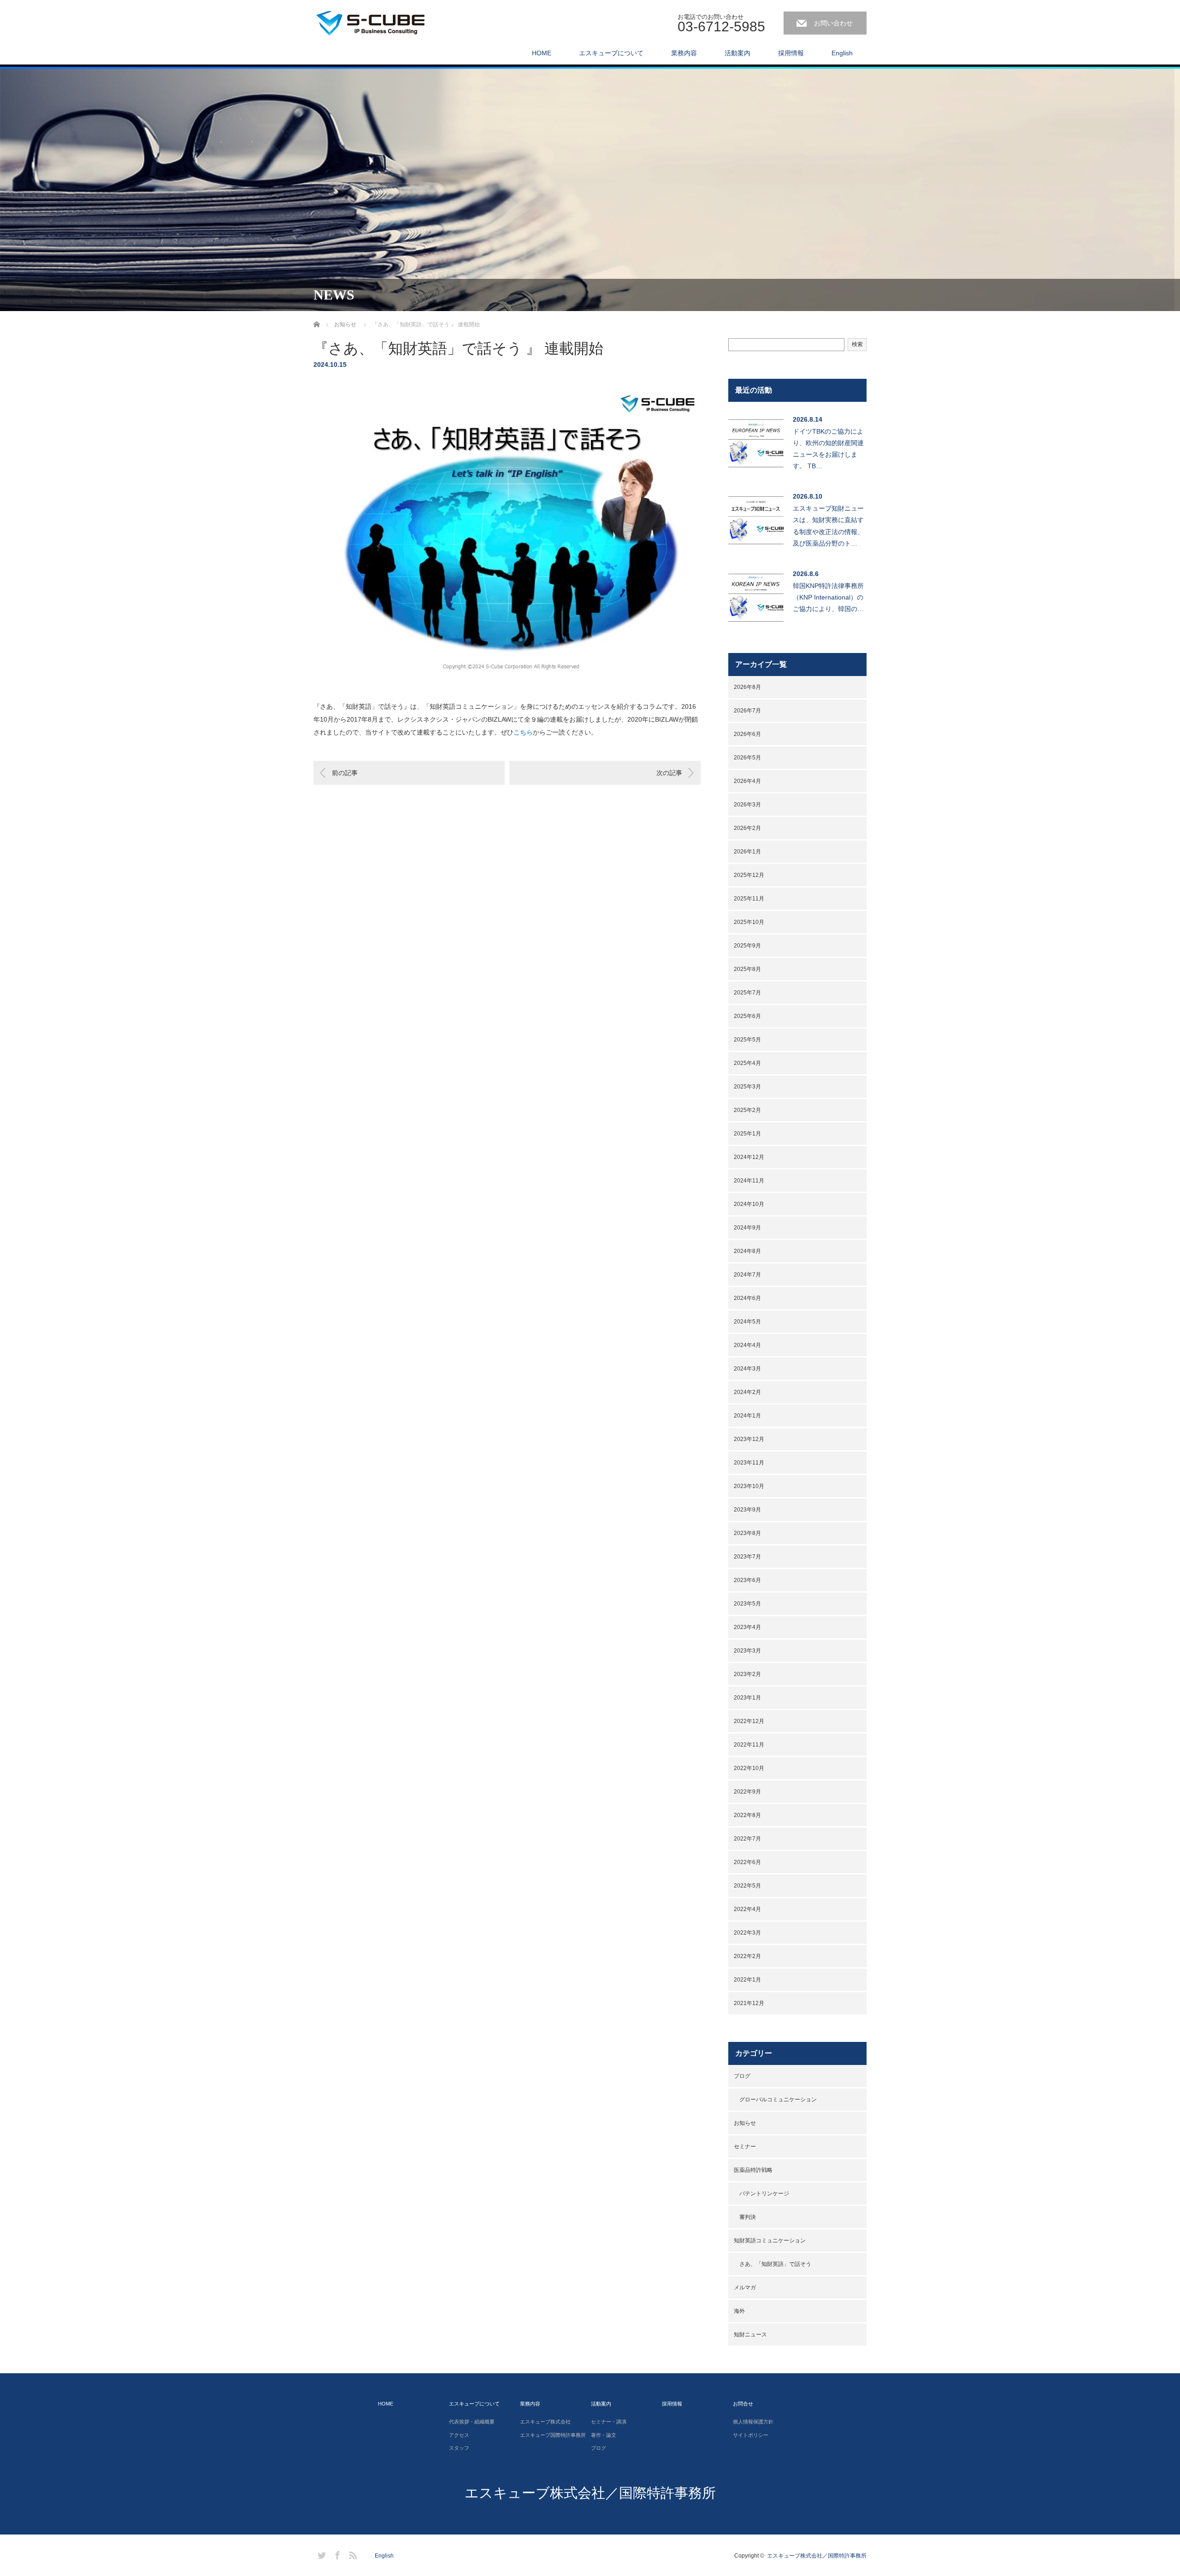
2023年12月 (749, 1439)
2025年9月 (747, 946)
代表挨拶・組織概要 (472, 2422)
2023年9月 (747, 1510)
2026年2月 (747, 828)
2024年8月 (747, 1251)
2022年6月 (747, 1862)
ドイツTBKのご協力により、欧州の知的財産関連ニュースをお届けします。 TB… (828, 449)
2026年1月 (747, 852)
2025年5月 (747, 1040)
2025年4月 (747, 1063)
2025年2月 (747, 1110)
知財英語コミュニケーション (770, 2241)
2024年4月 (747, 1345)
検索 (857, 344)
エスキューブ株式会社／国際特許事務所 (590, 2493)
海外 (739, 2311)
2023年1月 (747, 1698)
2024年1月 (747, 1416)
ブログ (742, 2076)
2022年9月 (747, 1792)
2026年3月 (747, 805)
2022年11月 (749, 1745)
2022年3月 (747, 1933)
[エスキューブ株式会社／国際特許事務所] (383, 21)
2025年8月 (747, 969)
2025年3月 (747, 1087)
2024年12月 (749, 1157)
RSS (352, 2554)
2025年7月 (747, 993)
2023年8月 (747, 1533)
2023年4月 (747, 1627)
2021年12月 (749, 2003)
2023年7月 (747, 1557)
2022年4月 (747, 1909)
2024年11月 (749, 1181)
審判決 (748, 2217)
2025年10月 (749, 922)
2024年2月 (747, 1392)
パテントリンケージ (764, 2194)
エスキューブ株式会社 (545, 2422)
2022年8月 (747, 1815)
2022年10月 (749, 1768)
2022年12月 (749, 1721)
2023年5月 (747, 1604)
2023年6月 (747, 1580)
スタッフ (459, 2448)
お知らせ (745, 2123)
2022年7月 (747, 1839)
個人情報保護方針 (753, 2422)
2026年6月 (747, 734)
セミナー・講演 (609, 2422)
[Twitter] (320, 2554)
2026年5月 (747, 758)
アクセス (459, 2435)
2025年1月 (747, 1134)
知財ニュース (750, 2335)
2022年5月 (747, 1886)
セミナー (745, 2147)
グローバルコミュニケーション (778, 2100)
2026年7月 (747, 711)
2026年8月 (747, 687)
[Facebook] (336, 2554)
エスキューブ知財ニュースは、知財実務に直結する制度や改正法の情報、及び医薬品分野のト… (828, 526)
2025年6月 (747, 1016)
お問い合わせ (833, 23)
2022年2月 (747, 1956)
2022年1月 (747, 1980)
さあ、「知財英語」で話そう (775, 2264)
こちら (523, 732)
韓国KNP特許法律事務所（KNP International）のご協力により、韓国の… (828, 597)
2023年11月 (749, 1463)
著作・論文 (604, 2435)
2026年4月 (747, 781)
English (842, 53)
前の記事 (345, 773)
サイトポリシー (751, 2435)
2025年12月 (749, 875)
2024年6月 (747, 1298)
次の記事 (669, 773)
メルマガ (745, 2288)
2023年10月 (749, 1486)
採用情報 (791, 53)
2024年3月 (747, 1369)
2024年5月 (747, 1322)
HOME (542, 53)
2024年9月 (747, 1228)
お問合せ (743, 2404)
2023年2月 (747, 1674)
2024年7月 (747, 1275)
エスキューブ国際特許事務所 (553, 2435)
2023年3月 (747, 1651)
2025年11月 (749, 899)
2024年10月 (749, 1204)
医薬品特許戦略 (753, 2170)
